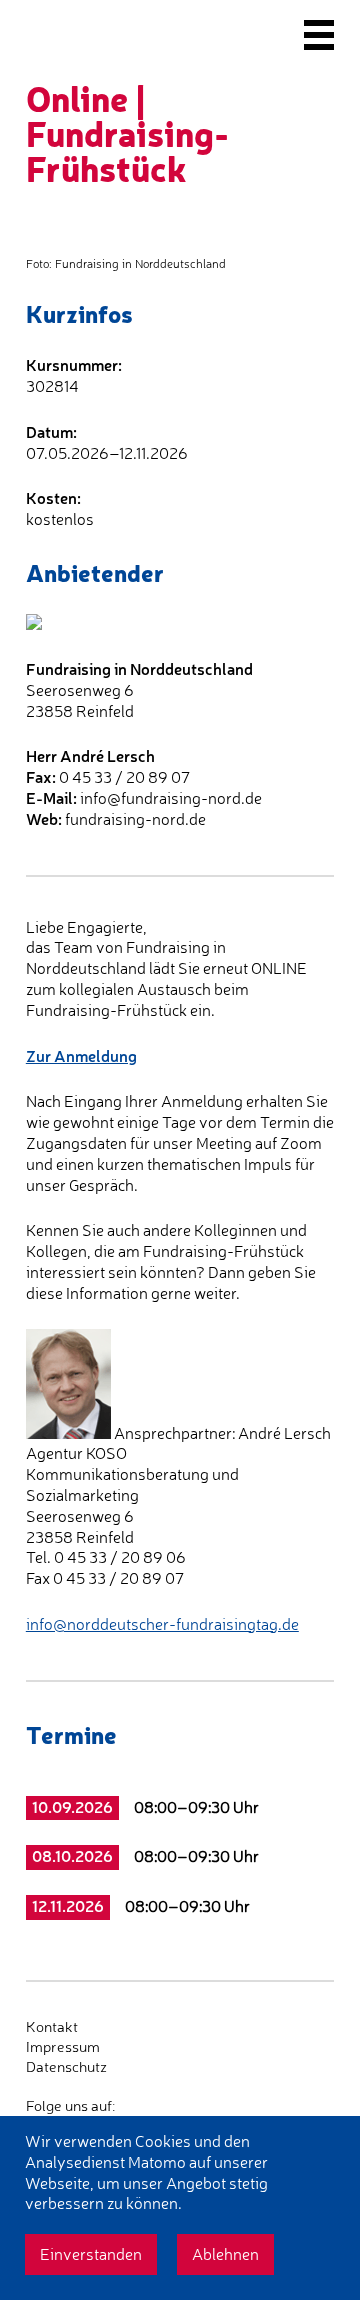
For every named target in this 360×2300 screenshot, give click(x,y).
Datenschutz (66, 2066)
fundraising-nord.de (135, 819)
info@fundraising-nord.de (171, 798)
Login (44, 2085)
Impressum (63, 2046)
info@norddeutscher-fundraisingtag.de (162, 1624)
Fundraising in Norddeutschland (139, 668)
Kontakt (52, 2026)
